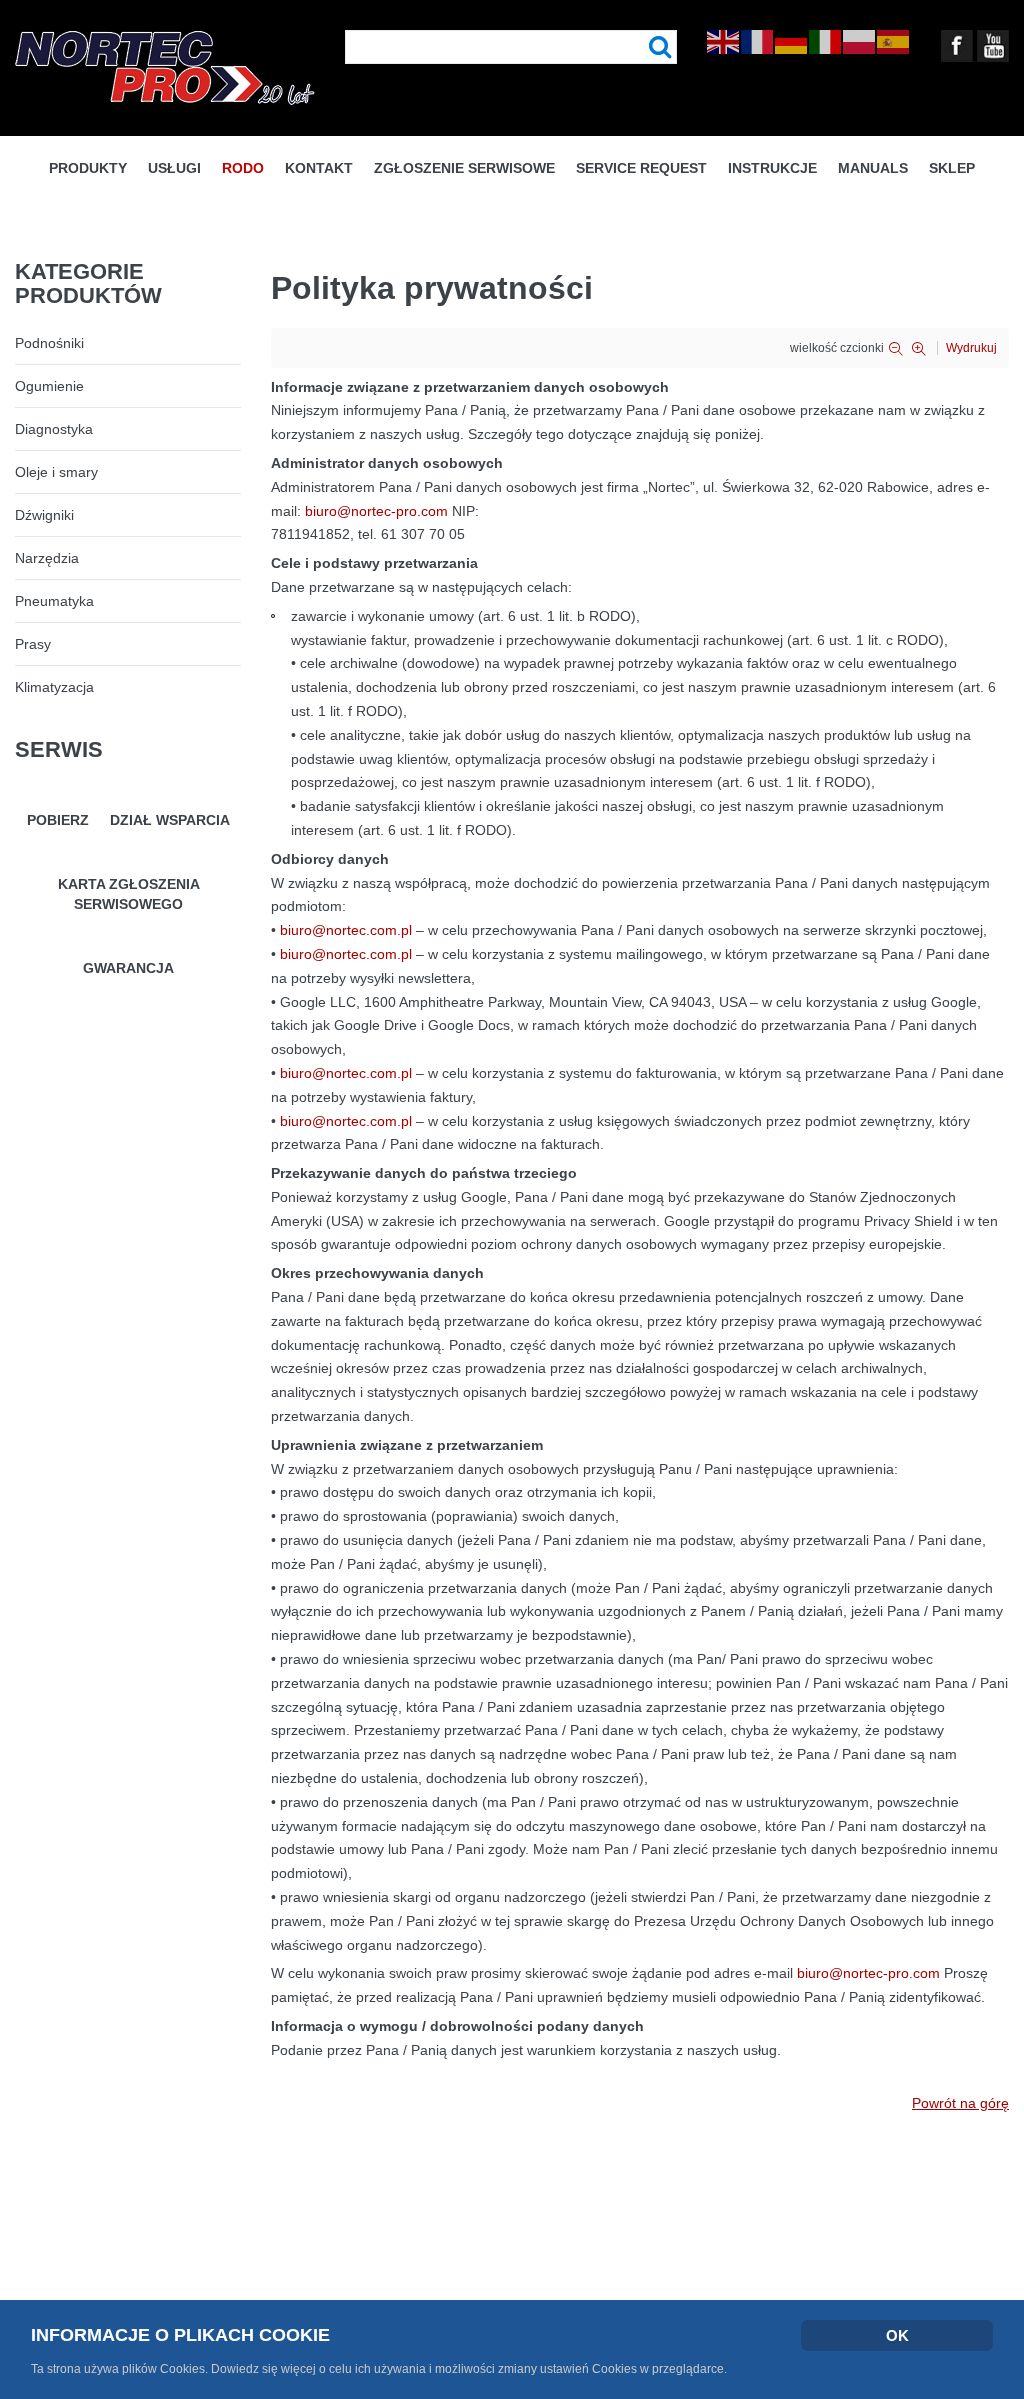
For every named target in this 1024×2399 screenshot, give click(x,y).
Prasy (33, 644)
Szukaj (660, 47)
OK (897, 2335)
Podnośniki (49, 343)
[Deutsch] (792, 41)
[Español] (894, 41)
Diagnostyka (54, 429)
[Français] (758, 41)
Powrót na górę (960, 2103)
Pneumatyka (54, 601)
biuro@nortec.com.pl (346, 930)
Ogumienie (49, 386)
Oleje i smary (56, 472)
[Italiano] (826, 41)
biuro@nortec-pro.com (376, 511)
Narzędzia (47, 558)
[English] (724, 41)
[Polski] (860, 41)
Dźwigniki (44, 515)
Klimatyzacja (54, 687)
